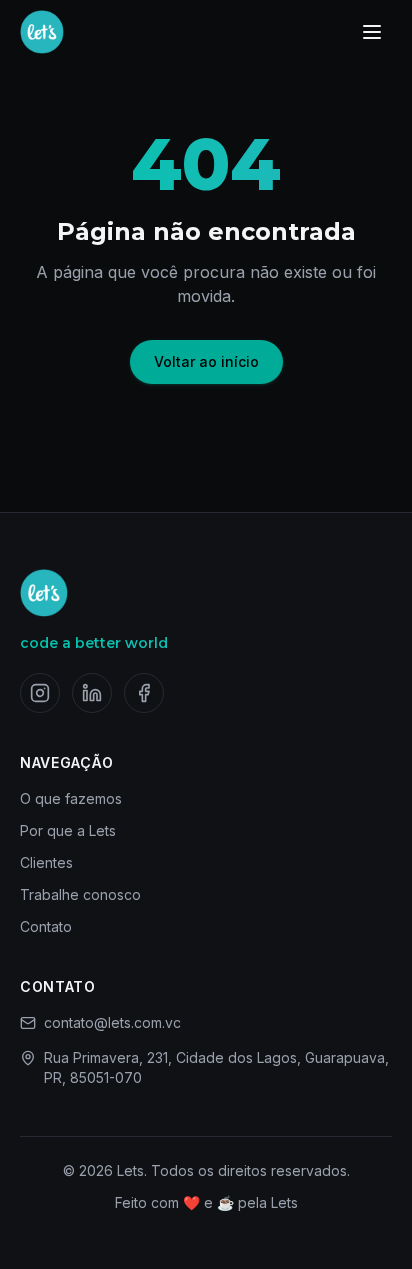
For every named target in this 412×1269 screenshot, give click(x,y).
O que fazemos (71, 798)
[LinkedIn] (92, 693)
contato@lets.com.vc (112, 1022)
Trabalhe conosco (80, 894)
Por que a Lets (68, 830)
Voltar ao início (206, 361)
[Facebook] (144, 693)
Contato (46, 926)
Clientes (46, 862)
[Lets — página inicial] (42, 32)
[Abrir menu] (372, 32)
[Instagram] (40, 693)
